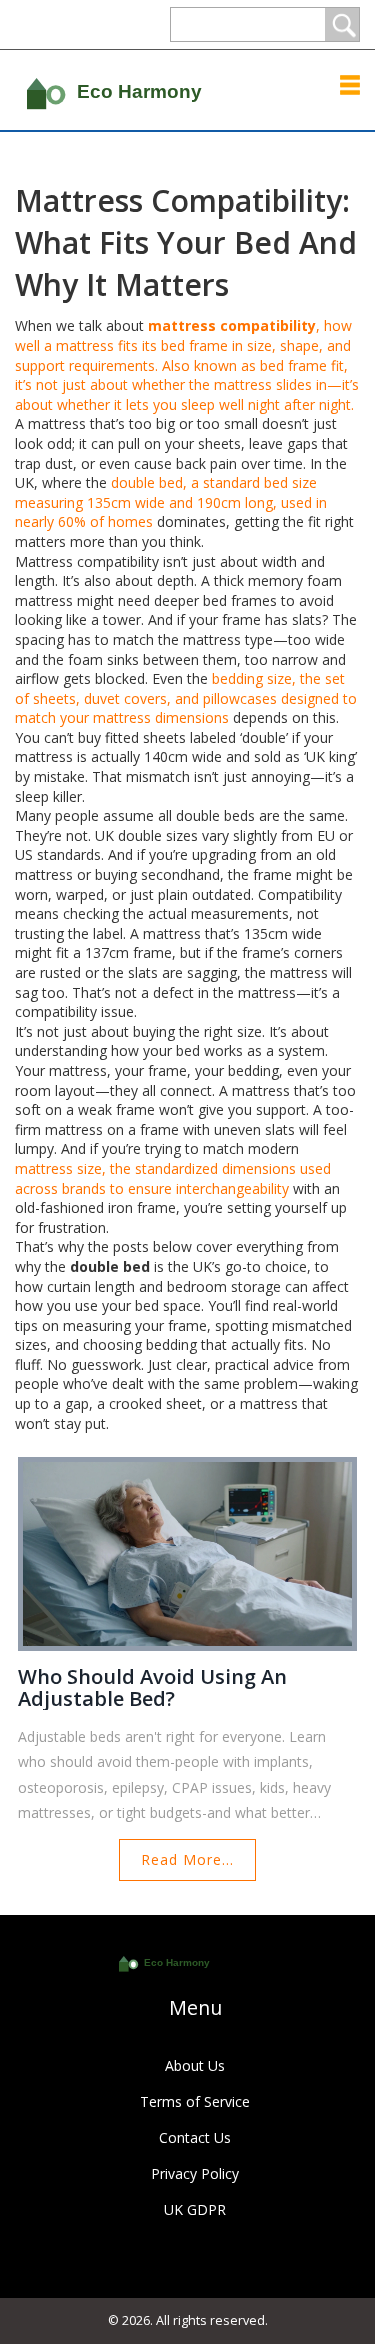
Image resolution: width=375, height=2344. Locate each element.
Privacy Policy (195, 2173)
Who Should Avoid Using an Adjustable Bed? (152, 1688)
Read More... (187, 1859)
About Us (195, 2065)
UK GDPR (195, 2209)
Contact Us (195, 2137)
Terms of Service (195, 2101)
